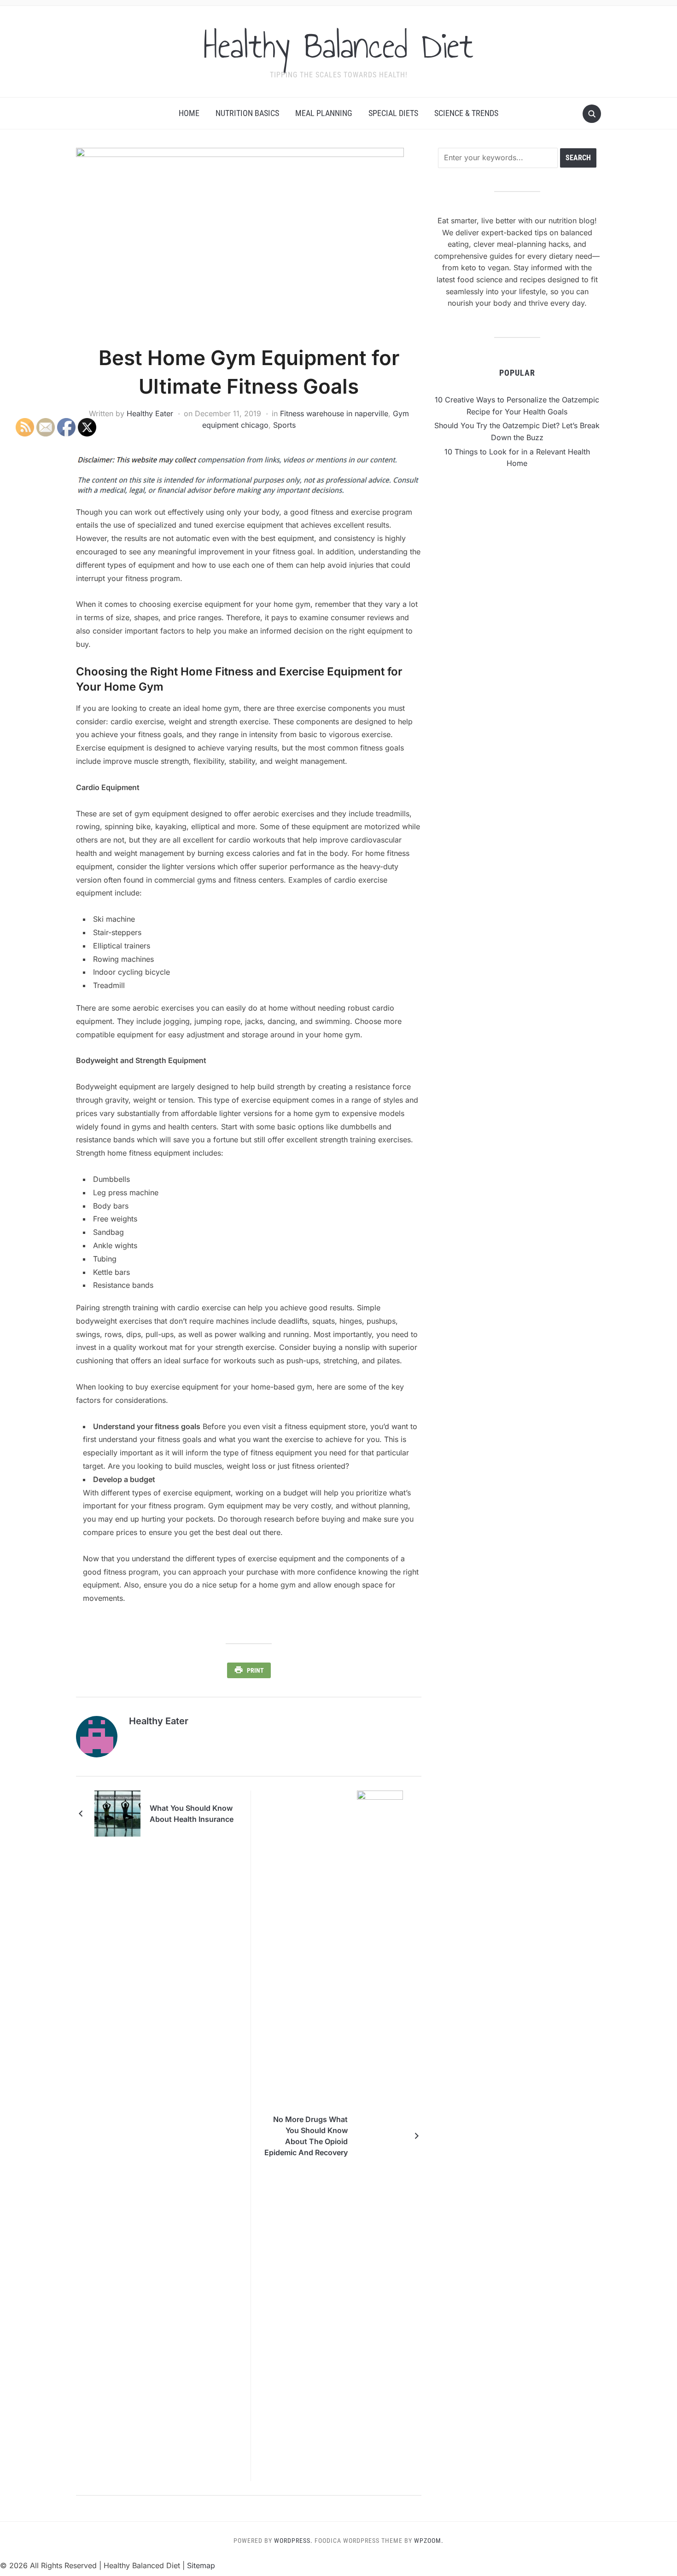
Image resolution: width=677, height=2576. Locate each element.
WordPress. (293, 2541)
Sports (284, 425)
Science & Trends (466, 113)
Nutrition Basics (247, 113)
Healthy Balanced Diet (338, 46)
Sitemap (201, 2565)
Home (189, 113)
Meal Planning (324, 113)
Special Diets (393, 113)
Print (255, 1670)
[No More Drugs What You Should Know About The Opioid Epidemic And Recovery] (380, 2135)
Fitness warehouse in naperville (334, 413)
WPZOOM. (429, 2541)
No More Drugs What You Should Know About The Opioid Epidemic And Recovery (306, 2136)
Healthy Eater (150, 413)
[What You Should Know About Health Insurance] (117, 1813)
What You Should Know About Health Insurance (192, 1814)
